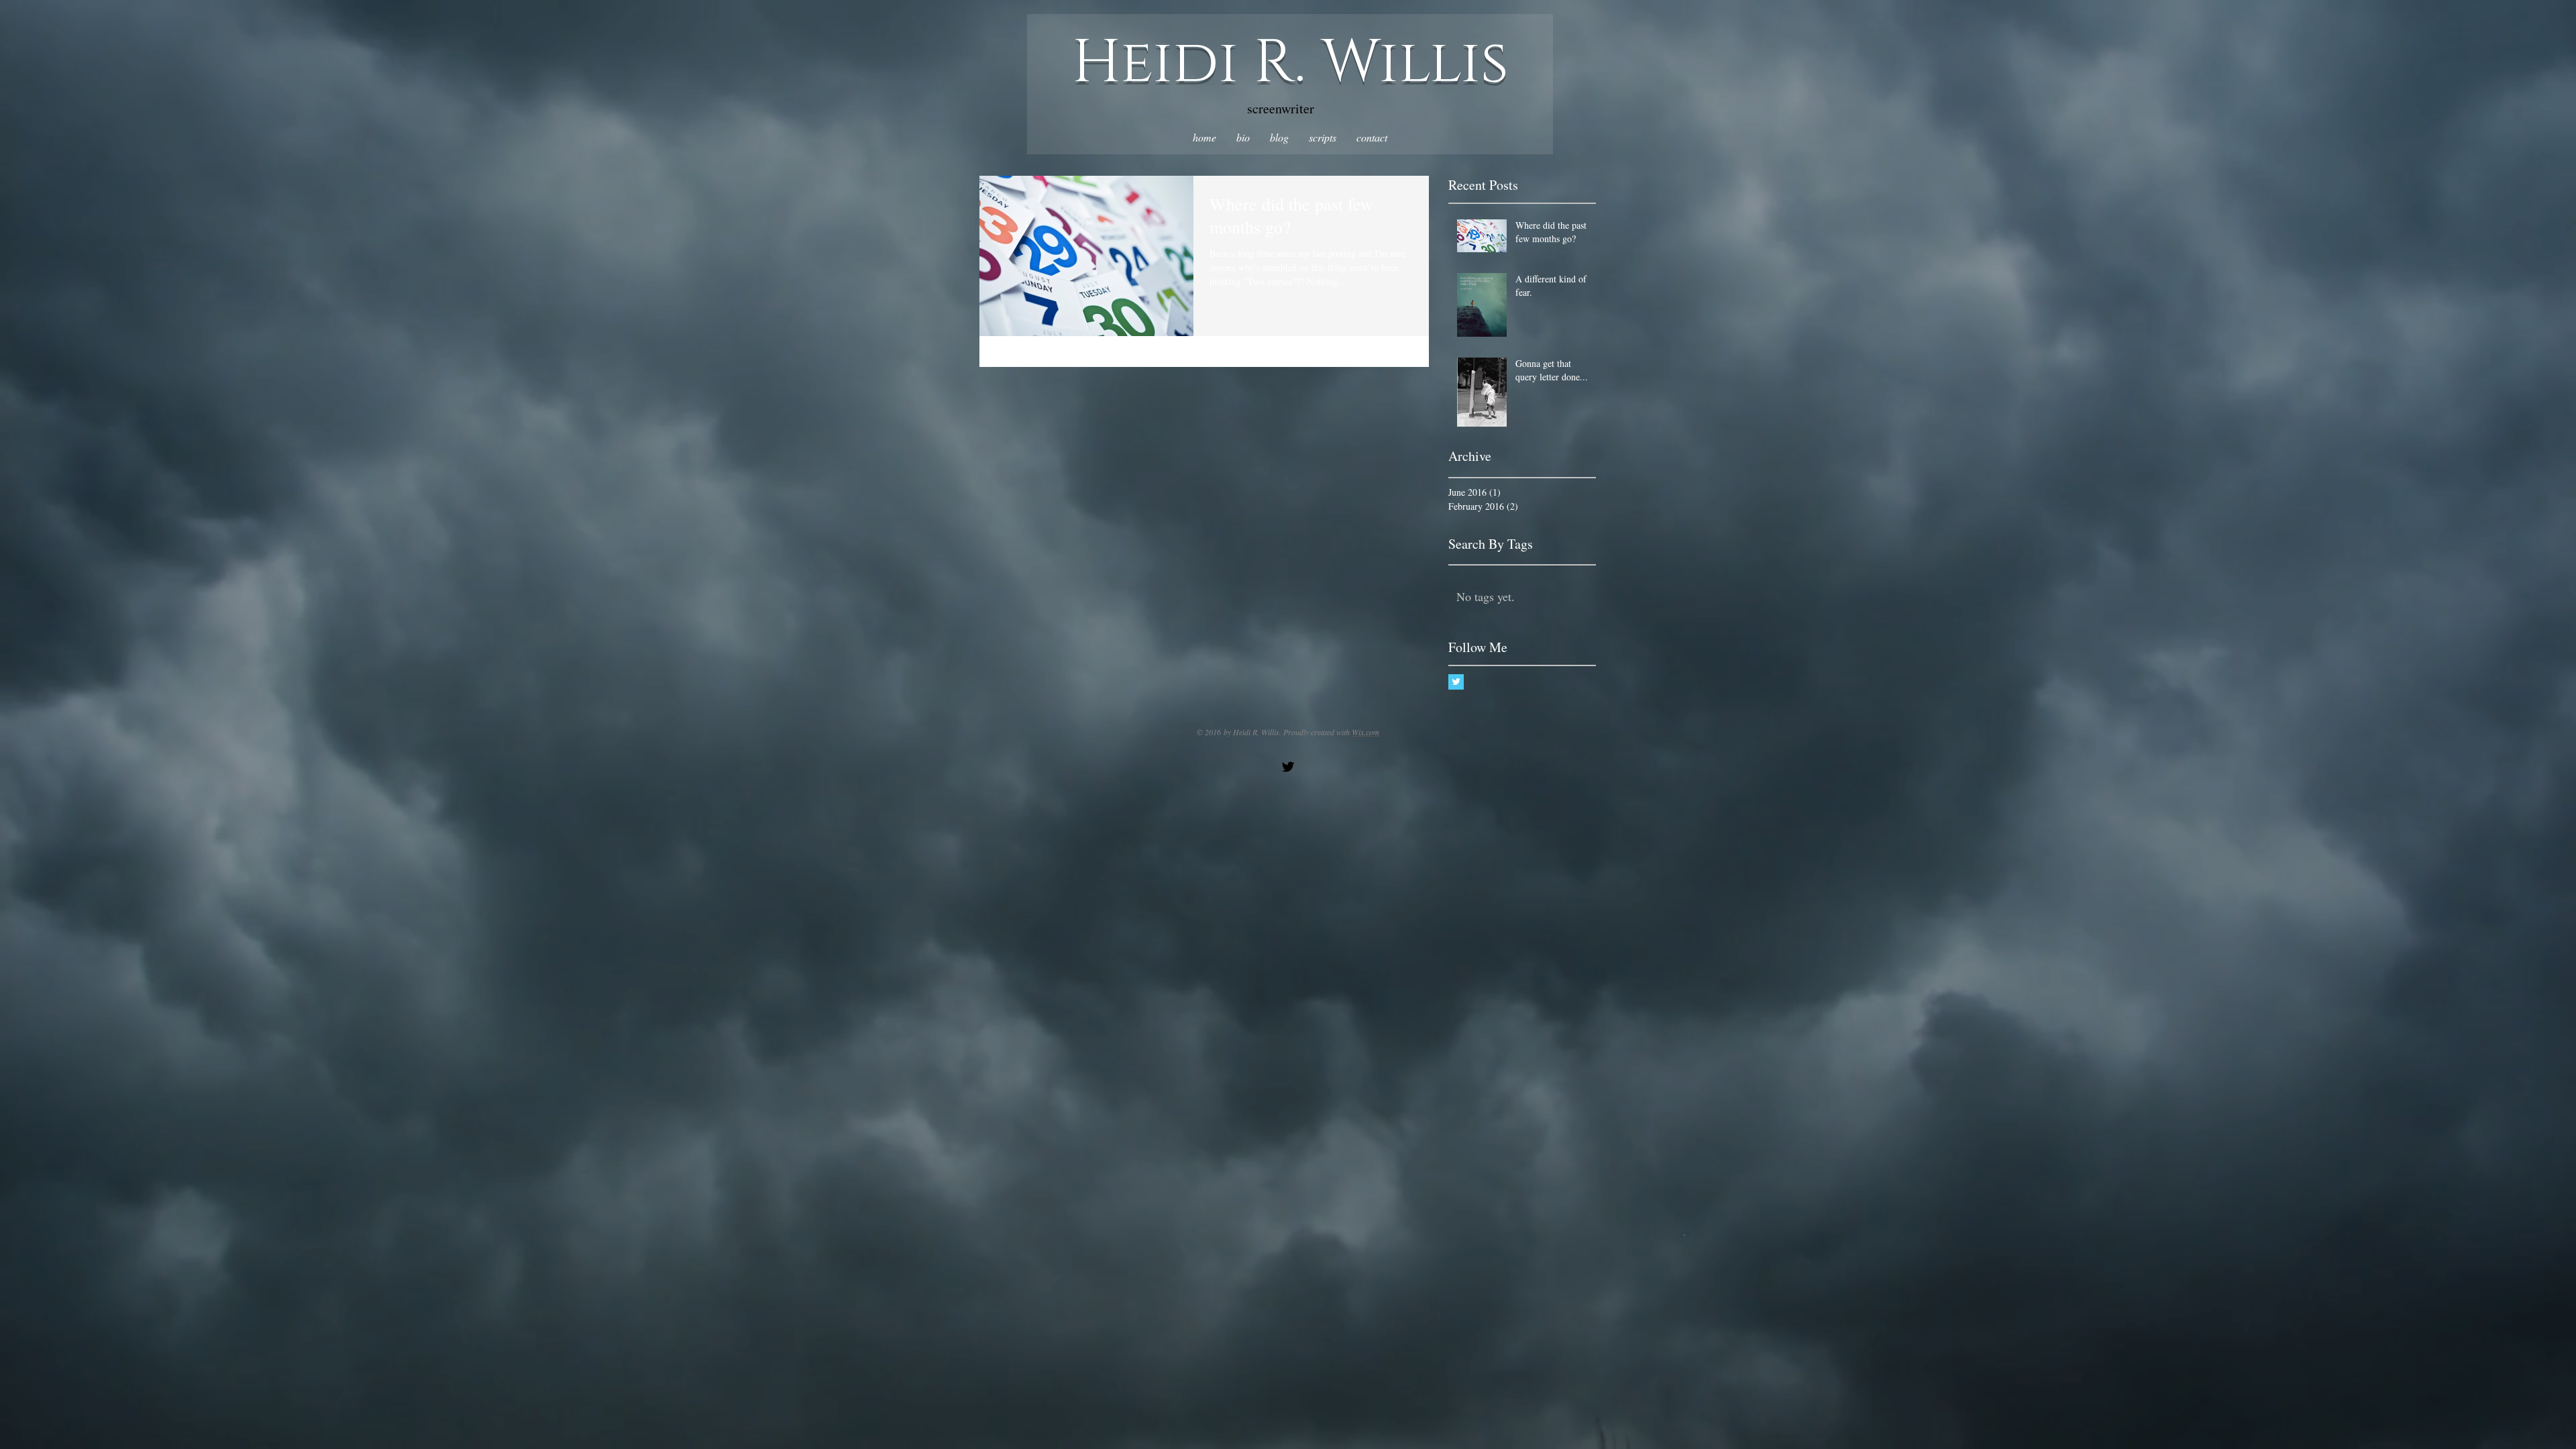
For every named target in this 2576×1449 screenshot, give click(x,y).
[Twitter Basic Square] (1456, 682)
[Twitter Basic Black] (1288, 767)
